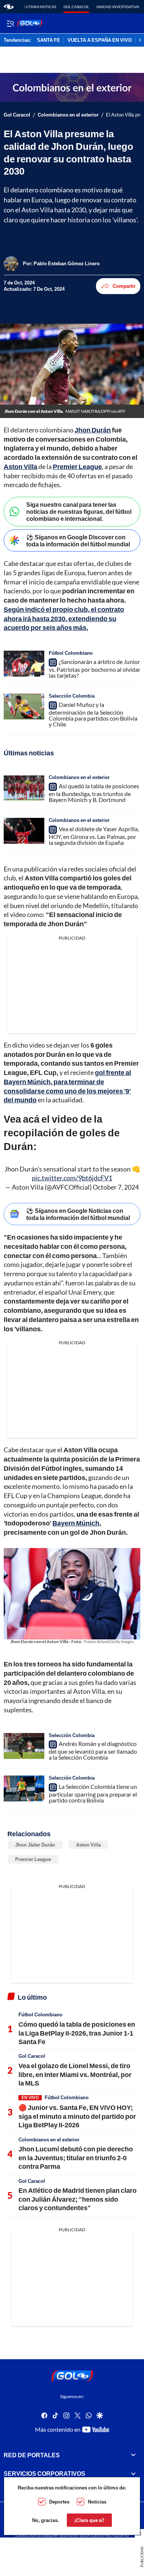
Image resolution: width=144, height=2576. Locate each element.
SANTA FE (49, 40)
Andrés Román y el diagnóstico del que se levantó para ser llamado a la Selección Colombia (93, 1750)
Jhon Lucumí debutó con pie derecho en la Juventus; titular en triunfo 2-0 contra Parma (76, 2157)
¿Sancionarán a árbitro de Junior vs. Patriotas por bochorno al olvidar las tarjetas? (95, 668)
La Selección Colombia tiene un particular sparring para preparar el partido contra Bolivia (93, 1793)
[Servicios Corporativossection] (133, 2474)
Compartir (124, 286)
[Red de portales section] (133, 2455)
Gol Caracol (76, 7)
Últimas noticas (40, 7)
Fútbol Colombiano (71, 653)
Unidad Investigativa (118, 7)
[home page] (9, 7)
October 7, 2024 (116, 1187)
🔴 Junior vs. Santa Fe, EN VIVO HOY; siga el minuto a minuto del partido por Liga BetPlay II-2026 (77, 2116)
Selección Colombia (72, 696)
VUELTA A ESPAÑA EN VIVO (100, 40)
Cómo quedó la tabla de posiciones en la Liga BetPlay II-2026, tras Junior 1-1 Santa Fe (77, 2033)
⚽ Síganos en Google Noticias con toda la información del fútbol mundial (78, 1214)
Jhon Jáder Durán (35, 1845)
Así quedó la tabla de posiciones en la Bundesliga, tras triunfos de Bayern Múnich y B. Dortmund (94, 793)
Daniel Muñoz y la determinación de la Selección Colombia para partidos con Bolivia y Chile (93, 714)
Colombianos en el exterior (68, 115)
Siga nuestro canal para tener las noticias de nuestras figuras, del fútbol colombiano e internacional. (79, 511)
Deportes (59, 2502)
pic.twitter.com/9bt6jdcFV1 (72, 1178)
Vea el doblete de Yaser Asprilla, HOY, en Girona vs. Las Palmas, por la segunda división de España (94, 836)
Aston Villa (88, 1845)
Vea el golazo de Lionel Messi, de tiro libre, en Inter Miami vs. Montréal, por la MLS (75, 2074)
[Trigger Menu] (10, 23)
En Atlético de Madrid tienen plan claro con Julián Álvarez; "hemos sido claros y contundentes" (78, 2199)
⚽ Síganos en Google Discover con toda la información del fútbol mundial (78, 540)
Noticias (97, 2502)
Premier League (33, 1859)
